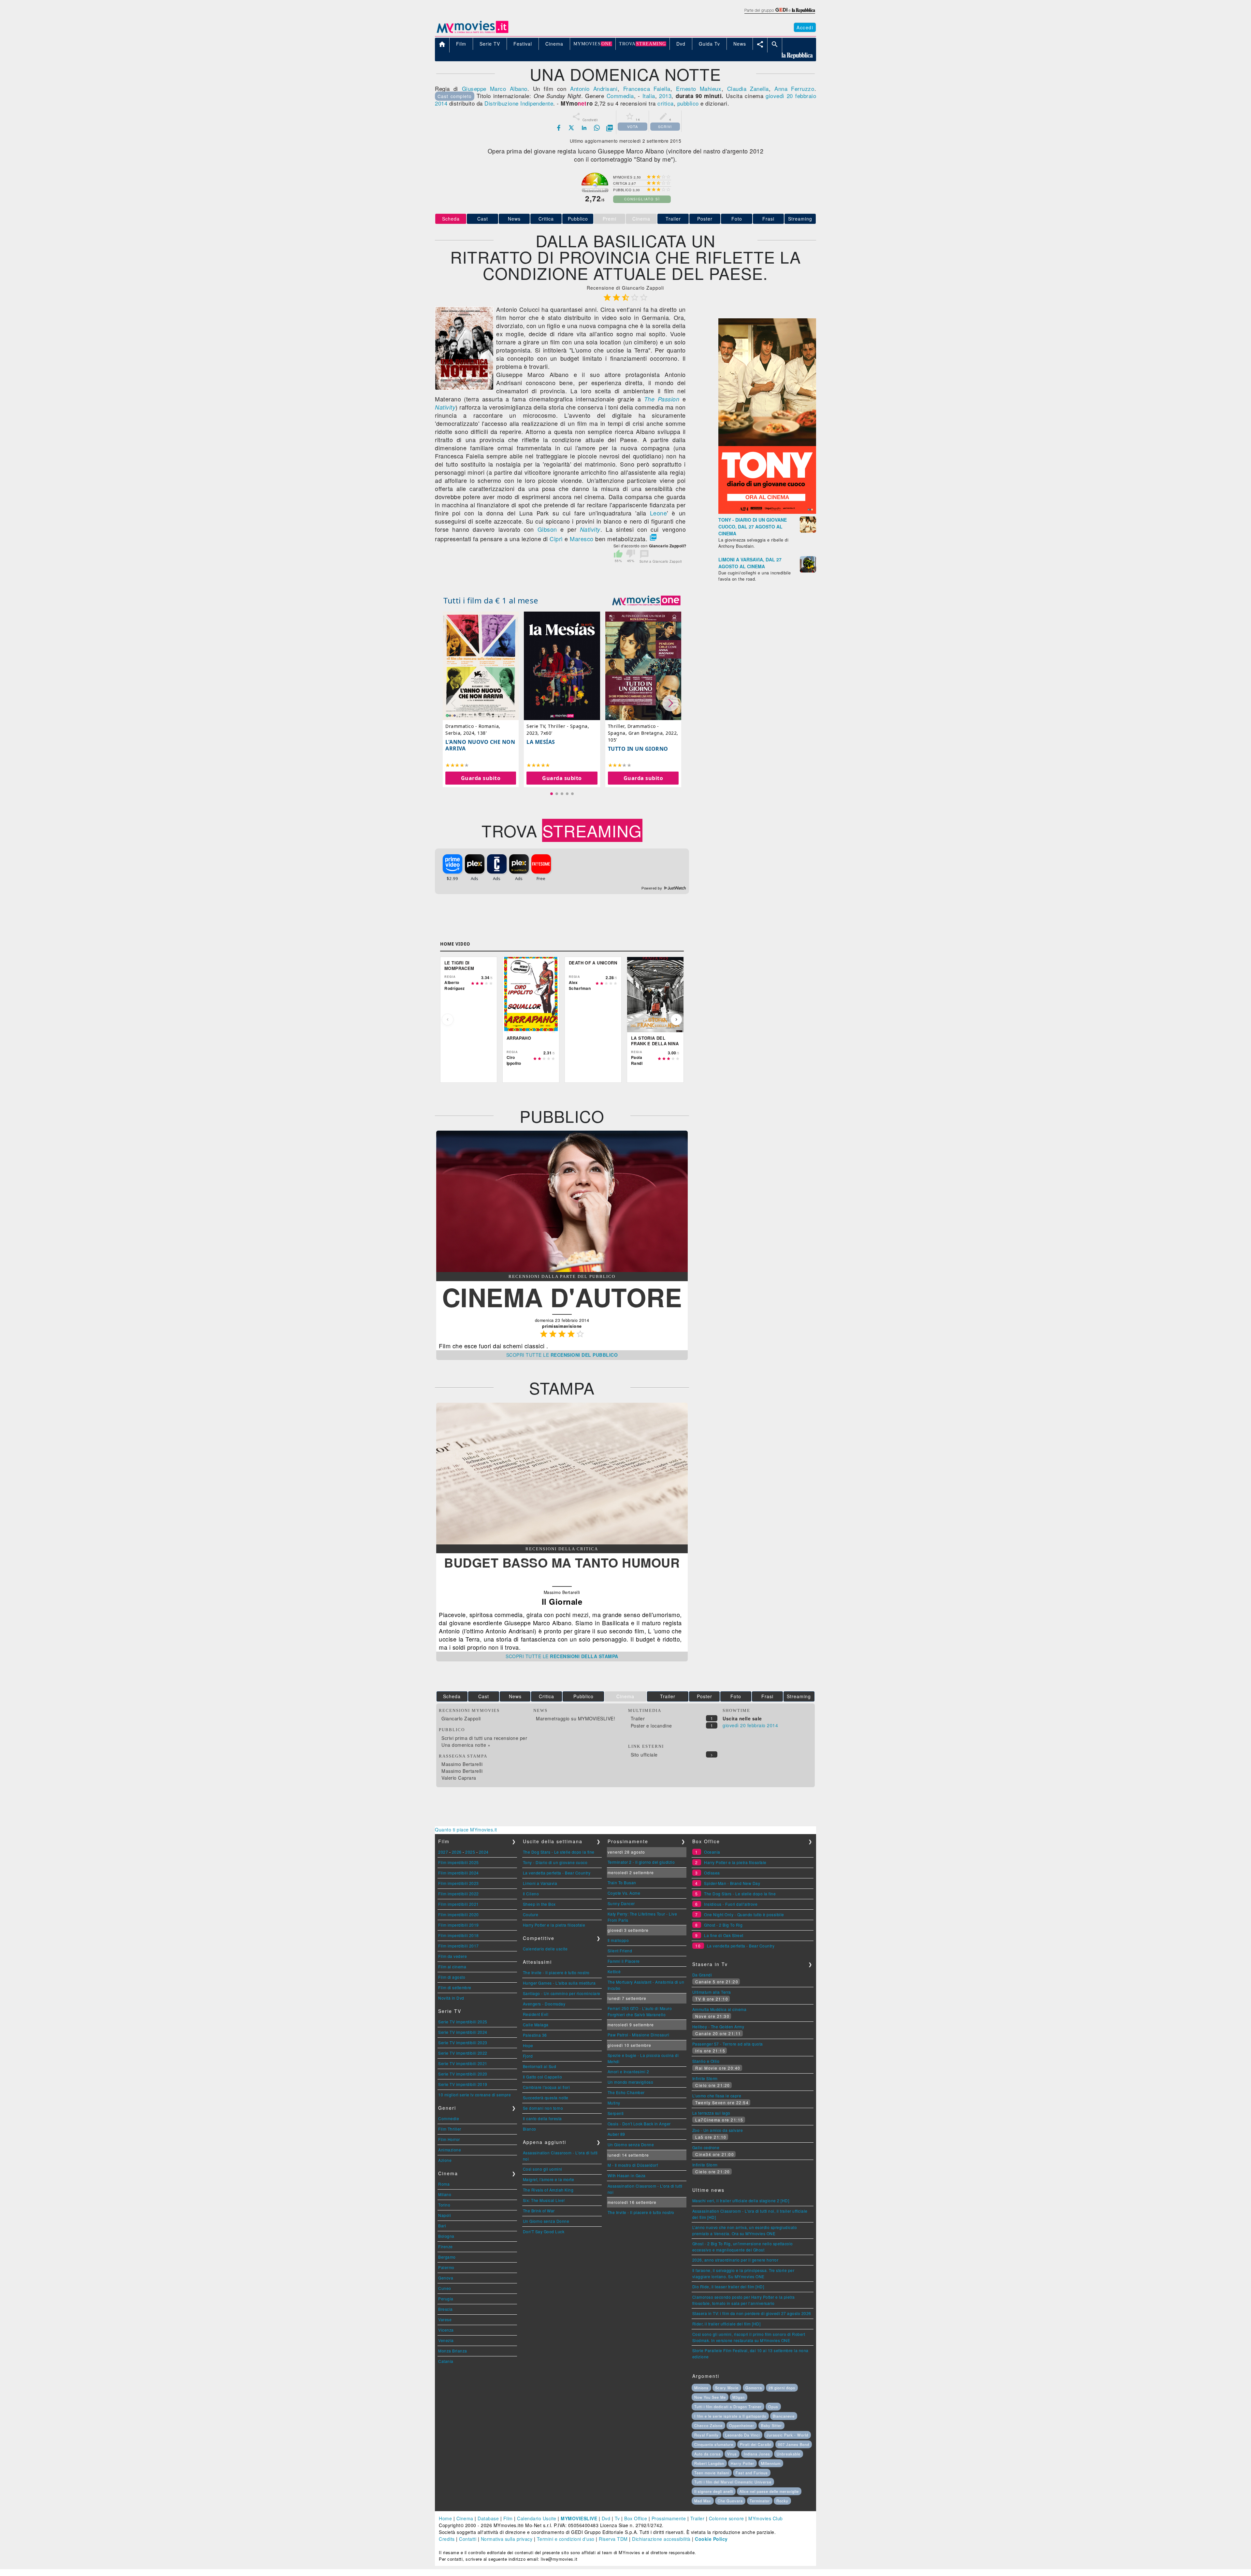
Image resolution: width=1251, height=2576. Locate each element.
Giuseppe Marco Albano (495, 88)
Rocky (782, 2501)
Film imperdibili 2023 (459, 1883)
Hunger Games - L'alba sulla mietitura (559, 1983)
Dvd (606, 2518)
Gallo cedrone (706, 2147)
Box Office (636, 2518)
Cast (483, 219)
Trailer (673, 219)
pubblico (688, 103)
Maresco (582, 539)
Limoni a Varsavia (540, 1883)
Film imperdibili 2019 (459, 1925)
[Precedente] (448, 1020)
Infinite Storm (705, 2078)
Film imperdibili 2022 (459, 1894)
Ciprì (556, 539)
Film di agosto (452, 1977)
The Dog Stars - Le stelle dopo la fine (559, 1852)
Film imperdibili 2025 (459, 1862)
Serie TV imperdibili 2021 (463, 2063)
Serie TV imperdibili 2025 (463, 2022)
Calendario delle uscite (545, 1949)
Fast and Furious (752, 2473)
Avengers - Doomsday (544, 2004)
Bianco (530, 2129)
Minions (701, 2388)
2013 (665, 96)
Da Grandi (702, 1975)
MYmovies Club (766, 2518)
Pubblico (578, 219)
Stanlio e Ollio (706, 2061)
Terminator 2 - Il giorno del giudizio (641, 1862)
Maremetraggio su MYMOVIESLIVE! (575, 1718)
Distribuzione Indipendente (519, 103)
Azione (445, 2160)
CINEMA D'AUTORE (562, 1297)
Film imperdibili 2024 (459, 1873)
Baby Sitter (771, 2425)
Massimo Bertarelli (462, 1764)
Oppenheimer (742, 2425)
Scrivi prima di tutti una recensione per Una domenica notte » (484, 1741)
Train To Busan (622, 1882)
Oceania (712, 1852)
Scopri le (562, 1355)
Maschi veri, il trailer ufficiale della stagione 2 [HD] (741, 2200)
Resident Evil (536, 2014)
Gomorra (754, 2388)
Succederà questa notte (546, 2098)
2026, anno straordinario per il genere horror (735, 2260)
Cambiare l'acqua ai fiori (546, 2087)
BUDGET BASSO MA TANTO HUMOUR (562, 1562)
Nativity (445, 407)
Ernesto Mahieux (699, 88)
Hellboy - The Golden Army (718, 2026)
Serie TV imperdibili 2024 (463, 2032)
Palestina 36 (535, 2035)
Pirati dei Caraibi (755, 2444)
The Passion (662, 399)
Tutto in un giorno (638, 749)
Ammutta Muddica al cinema (719, 2009)
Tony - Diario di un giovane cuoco (555, 1862)
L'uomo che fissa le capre (717, 2096)
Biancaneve (784, 2416)
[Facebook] (559, 128)
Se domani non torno (543, 2108)
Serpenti (616, 2113)
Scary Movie (727, 2388)
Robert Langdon (709, 2463)
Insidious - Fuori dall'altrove (731, 1904)
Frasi (768, 219)
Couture (531, 1914)
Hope (528, 2045)
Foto (737, 219)
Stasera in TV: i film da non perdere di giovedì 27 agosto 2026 (752, 2313)
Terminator (760, 2501)
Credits (447, 2539)
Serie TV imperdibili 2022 (463, 2053)
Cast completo (455, 96)
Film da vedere (453, 1956)
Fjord (528, 2056)
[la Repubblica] (779, 14)
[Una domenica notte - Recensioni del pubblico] (562, 1270)
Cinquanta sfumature (714, 2444)
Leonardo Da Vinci (742, 2435)
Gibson (547, 529)
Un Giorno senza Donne (546, 2221)
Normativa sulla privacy (507, 2539)
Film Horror (449, 2139)
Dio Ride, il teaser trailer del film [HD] (728, 2287)
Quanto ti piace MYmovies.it (466, 1830)
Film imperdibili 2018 (459, 1935)
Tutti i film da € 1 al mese (491, 600)
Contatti (468, 2539)
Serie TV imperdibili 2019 (463, 2084)
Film (508, 2518)
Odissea (712, 1873)
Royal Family (706, 2435)
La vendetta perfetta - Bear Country (557, 1873)
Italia (649, 96)
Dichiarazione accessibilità (661, 2539)
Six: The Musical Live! (544, 2200)
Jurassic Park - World (787, 2435)
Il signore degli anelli (714, 2491)
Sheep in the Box (539, 1904)
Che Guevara (730, 2501)
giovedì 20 (779, 96)
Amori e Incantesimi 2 (628, 2071)
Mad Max (703, 2501)
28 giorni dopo (782, 2388)
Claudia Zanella (748, 88)
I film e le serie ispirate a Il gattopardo (730, 2416)
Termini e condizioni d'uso (566, 2539)
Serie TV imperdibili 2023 (463, 2042)
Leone (659, 513)
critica (666, 103)
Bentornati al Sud (540, 2066)
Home (445, 2518)
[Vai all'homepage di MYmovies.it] (472, 33)
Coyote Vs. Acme (624, 1893)
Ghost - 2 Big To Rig (723, 1925)
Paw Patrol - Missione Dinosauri (639, 2035)
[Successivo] (676, 1020)
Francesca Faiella (647, 88)
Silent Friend (620, 1951)
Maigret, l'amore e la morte (549, 2179)
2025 (470, 1852)
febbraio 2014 (763, 1725)
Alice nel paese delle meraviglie (769, 2491)
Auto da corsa (707, 2454)
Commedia (620, 96)
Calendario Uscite (537, 2518)
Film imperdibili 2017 (459, 1946)
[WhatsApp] (597, 128)
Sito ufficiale (644, 1755)
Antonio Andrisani (594, 88)
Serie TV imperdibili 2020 (463, 2074)
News (514, 219)
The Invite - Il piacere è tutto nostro (556, 1972)
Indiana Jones (757, 2454)
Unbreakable (789, 2454)
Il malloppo (618, 1940)
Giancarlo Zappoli (461, 1718)
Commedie (449, 2118)
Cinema (465, 2518)
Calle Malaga (536, 2025)
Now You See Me (710, 2397)
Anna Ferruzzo (794, 88)
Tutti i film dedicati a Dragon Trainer (728, 2407)
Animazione (450, 2150)
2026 (457, 1852)
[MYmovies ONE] (646, 601)
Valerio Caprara (459, 1778)
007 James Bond (794, 2444)
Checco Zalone (708, 2425)
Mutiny (614, 2103)
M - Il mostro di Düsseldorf (633, 2165)
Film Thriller (450, 2129)
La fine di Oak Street (724, 1935)
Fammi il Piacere (624, 1961)
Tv (617, 2518)
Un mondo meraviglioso (631, 2082)
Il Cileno (531, 1894)
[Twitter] (571, 128)
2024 (484, 1852)
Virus (732, 2454)
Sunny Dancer (621, 1903)
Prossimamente (669, 2518)
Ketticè (614, 1971)
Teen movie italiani (712, 2473)
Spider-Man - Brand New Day (732, 1883)
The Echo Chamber (626, 2092)
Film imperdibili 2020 (459, 1914)
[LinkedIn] (584, 128)
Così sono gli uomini (543, 2169)
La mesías (541, 742)
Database (488, 2518)
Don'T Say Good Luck (544, 2231)
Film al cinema (452, 1967)
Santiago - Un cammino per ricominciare (562, 1993)
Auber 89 (616, 2134)
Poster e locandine (651, 1726)
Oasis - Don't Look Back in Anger (639, 2124)
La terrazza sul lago (711, 2113)
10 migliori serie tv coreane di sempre (475, 2095)
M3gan (739, 2397)
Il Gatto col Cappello (543, 2077)
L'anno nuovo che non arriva (480, 745)
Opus (773, 2407)
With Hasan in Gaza (627, 2175)
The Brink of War (539, 2211)
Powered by (652, 888)
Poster (705, 219)
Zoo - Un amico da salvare (718, 2130)
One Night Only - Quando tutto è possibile (744, 1914)
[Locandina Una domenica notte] (464, 388)
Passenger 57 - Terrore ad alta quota (728, 2044)
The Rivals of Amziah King (548, 2190)
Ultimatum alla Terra (712, 1992)
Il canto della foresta (542, 2118)
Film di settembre (455, 1987)
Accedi (805, 27)
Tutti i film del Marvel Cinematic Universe (733, 2482)
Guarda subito (481, 778)
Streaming (800, 219)
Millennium (771, 2463)
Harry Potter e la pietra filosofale (554, 1925)
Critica (546, 219)
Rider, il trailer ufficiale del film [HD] (726, 2324)
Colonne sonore (726, 2518)
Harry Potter (742, 2463)
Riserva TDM (613, 2539)
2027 (443, 1852)
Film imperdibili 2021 (459, 1904)
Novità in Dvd (451, 1998)
